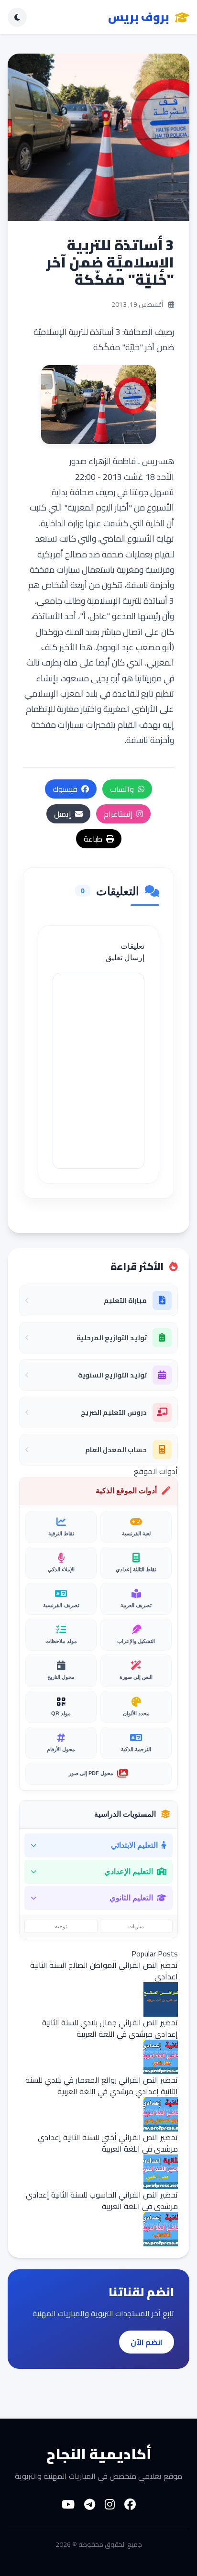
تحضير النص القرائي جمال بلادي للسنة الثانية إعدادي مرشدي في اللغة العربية (110, 2028)
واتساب (122, 789)
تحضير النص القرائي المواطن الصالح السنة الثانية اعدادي (104, 1971)
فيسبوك (65, 789)
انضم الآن (147, 2342)
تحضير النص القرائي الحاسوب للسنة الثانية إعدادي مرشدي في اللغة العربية (102, 2200)
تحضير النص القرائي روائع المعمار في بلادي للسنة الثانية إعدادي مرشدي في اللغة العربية (102, 2086)
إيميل (63, 814)
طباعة (93, 839)
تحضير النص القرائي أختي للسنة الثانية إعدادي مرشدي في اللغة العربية (108, 2143)
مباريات (136, 1926)
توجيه (61, 1926)
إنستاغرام (118, 814)
